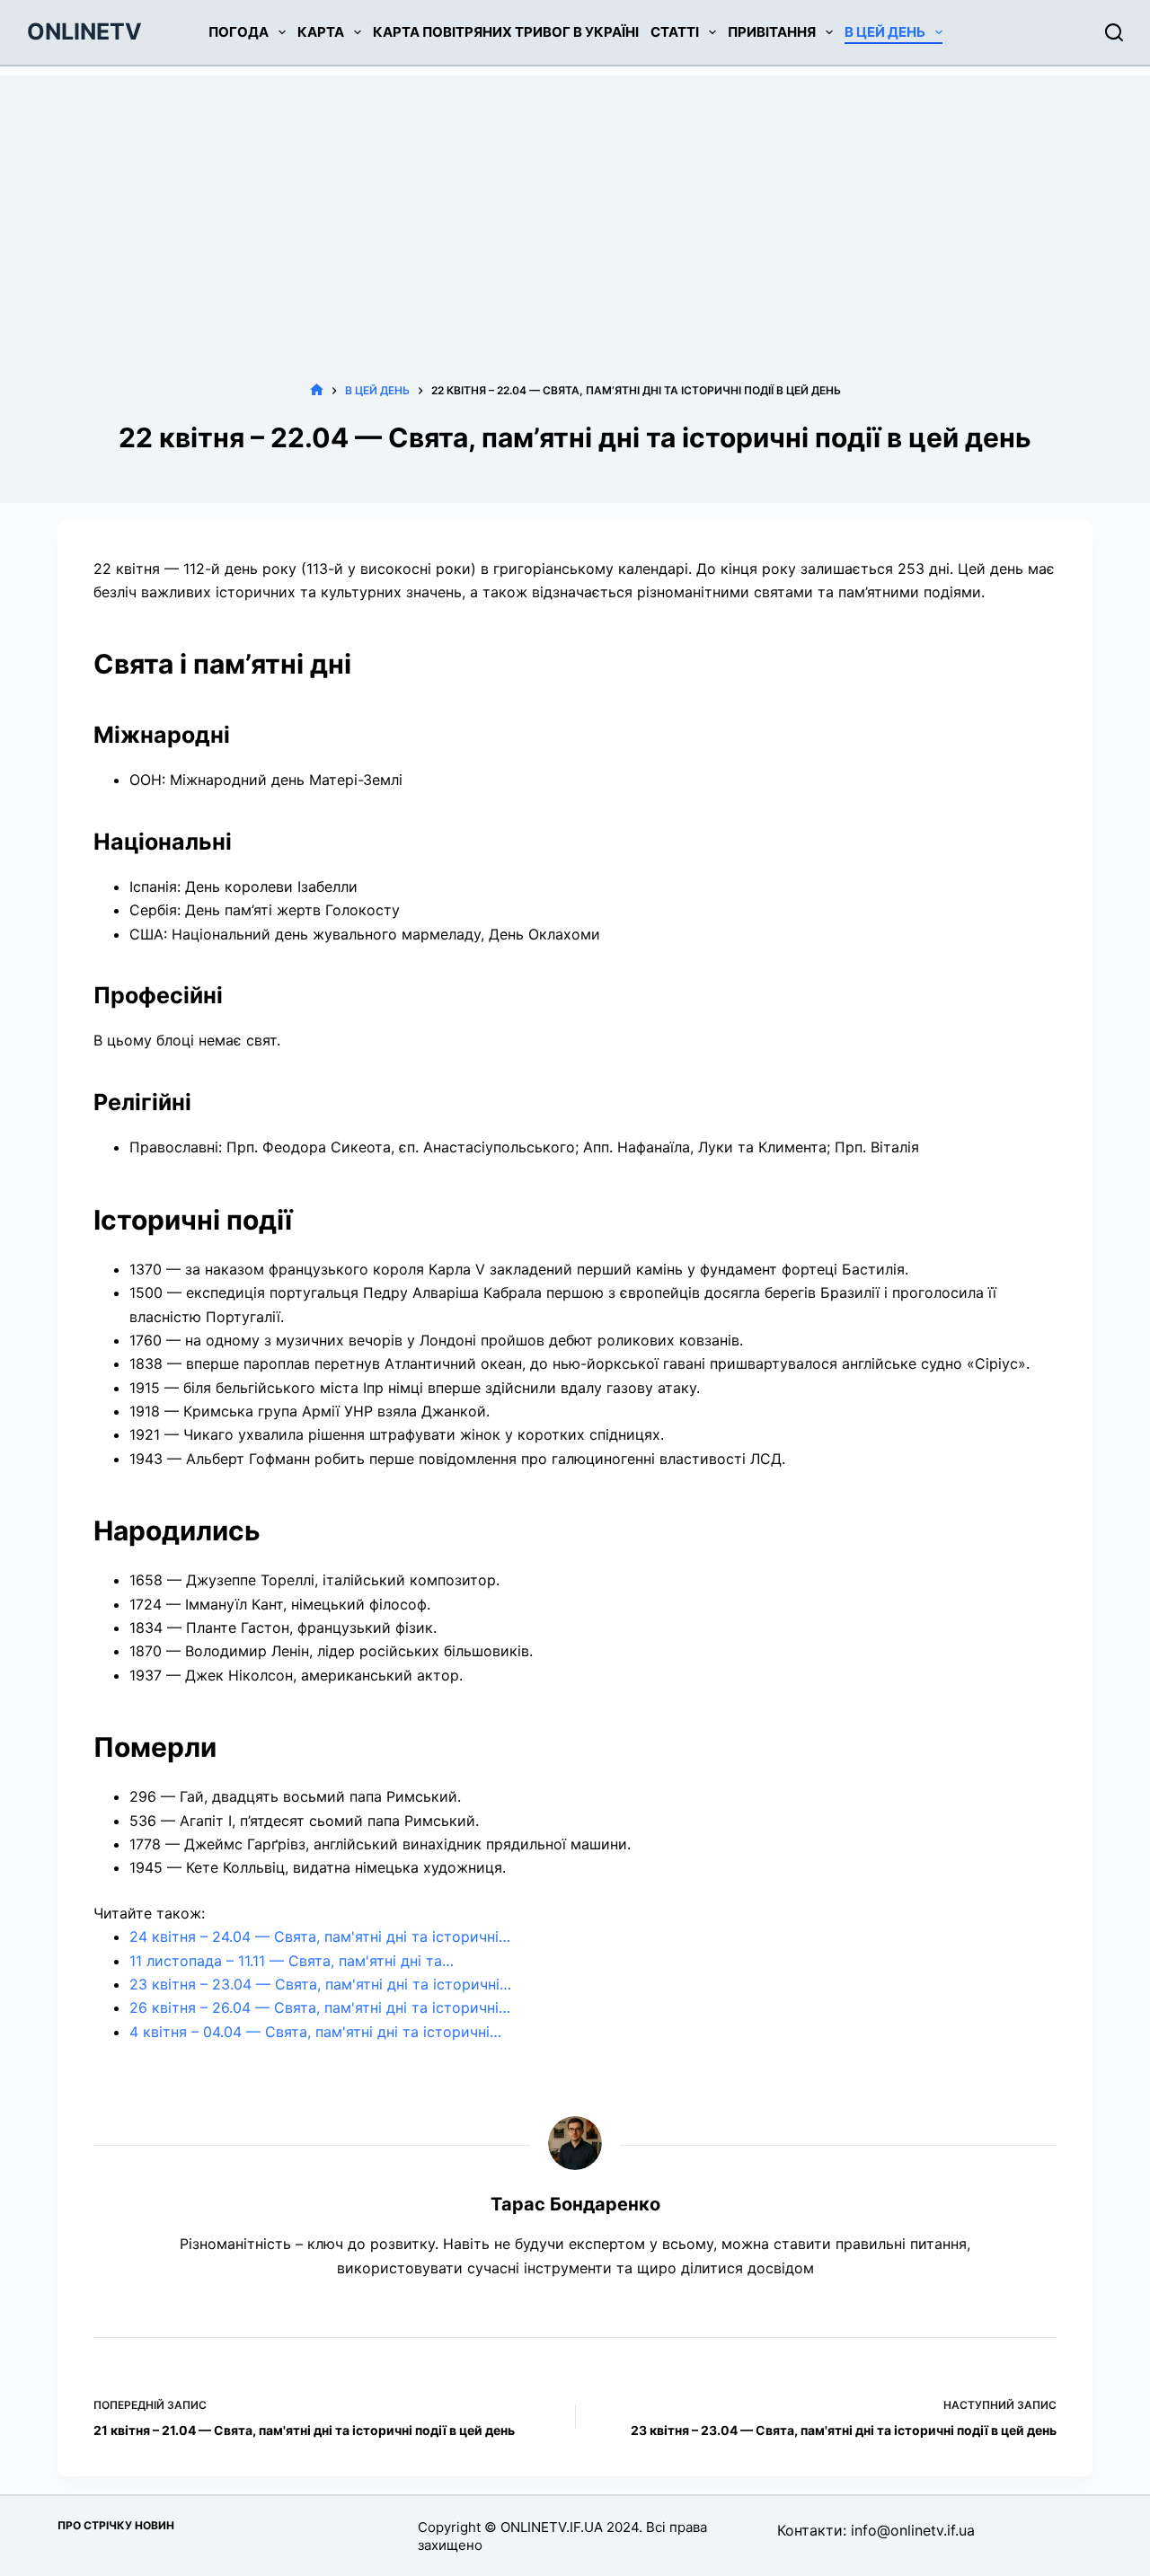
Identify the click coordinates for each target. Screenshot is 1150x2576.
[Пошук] (1114, 32)
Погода (239, 32)
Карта (321, 32)
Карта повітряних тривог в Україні (506, 32)
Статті (675, 32)
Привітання (772, 32)
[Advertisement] (575, 201)
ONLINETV (84, 31)
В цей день (885, 32)
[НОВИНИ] (317, 390)
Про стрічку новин (116, 2525)
